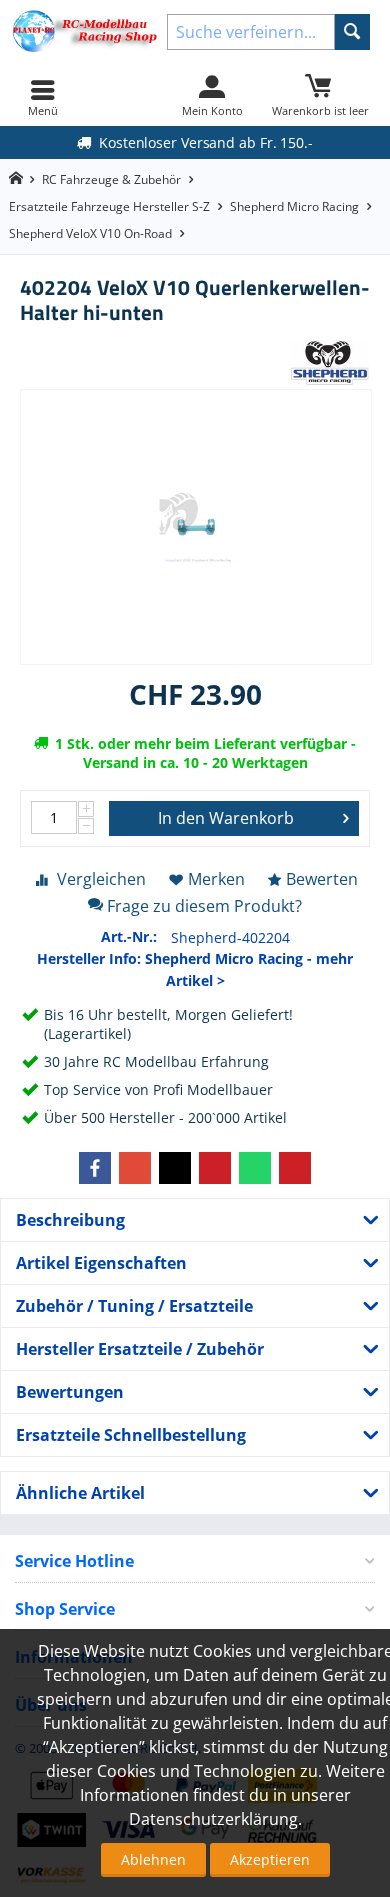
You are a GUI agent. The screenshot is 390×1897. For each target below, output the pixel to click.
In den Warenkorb (226, 818)
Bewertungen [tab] (70, 1392)
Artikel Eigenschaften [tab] (101, 1263)
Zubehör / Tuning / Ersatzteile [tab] (134, 1306)
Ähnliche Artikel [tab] (80, 1493)
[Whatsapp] (255, 1168)
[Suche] (352, 32)
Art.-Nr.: (129, 936)
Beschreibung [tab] (70, 1220)
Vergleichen (101, 879)
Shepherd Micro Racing (294, 206)
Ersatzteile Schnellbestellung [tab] (131, 1435)
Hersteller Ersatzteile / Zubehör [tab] (140, 1349)
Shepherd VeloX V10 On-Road (90, 233)
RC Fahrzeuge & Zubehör (111, 179)
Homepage (15, 178)
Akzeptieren (270, 1859)
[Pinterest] (215, 1168)
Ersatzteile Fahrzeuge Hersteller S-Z (109, 206)
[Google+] (135, 1168)
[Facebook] (95, 1168)
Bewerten (322, 879)
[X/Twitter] (175, 1168)
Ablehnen (153, 1859)
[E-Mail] (295, 1168)
